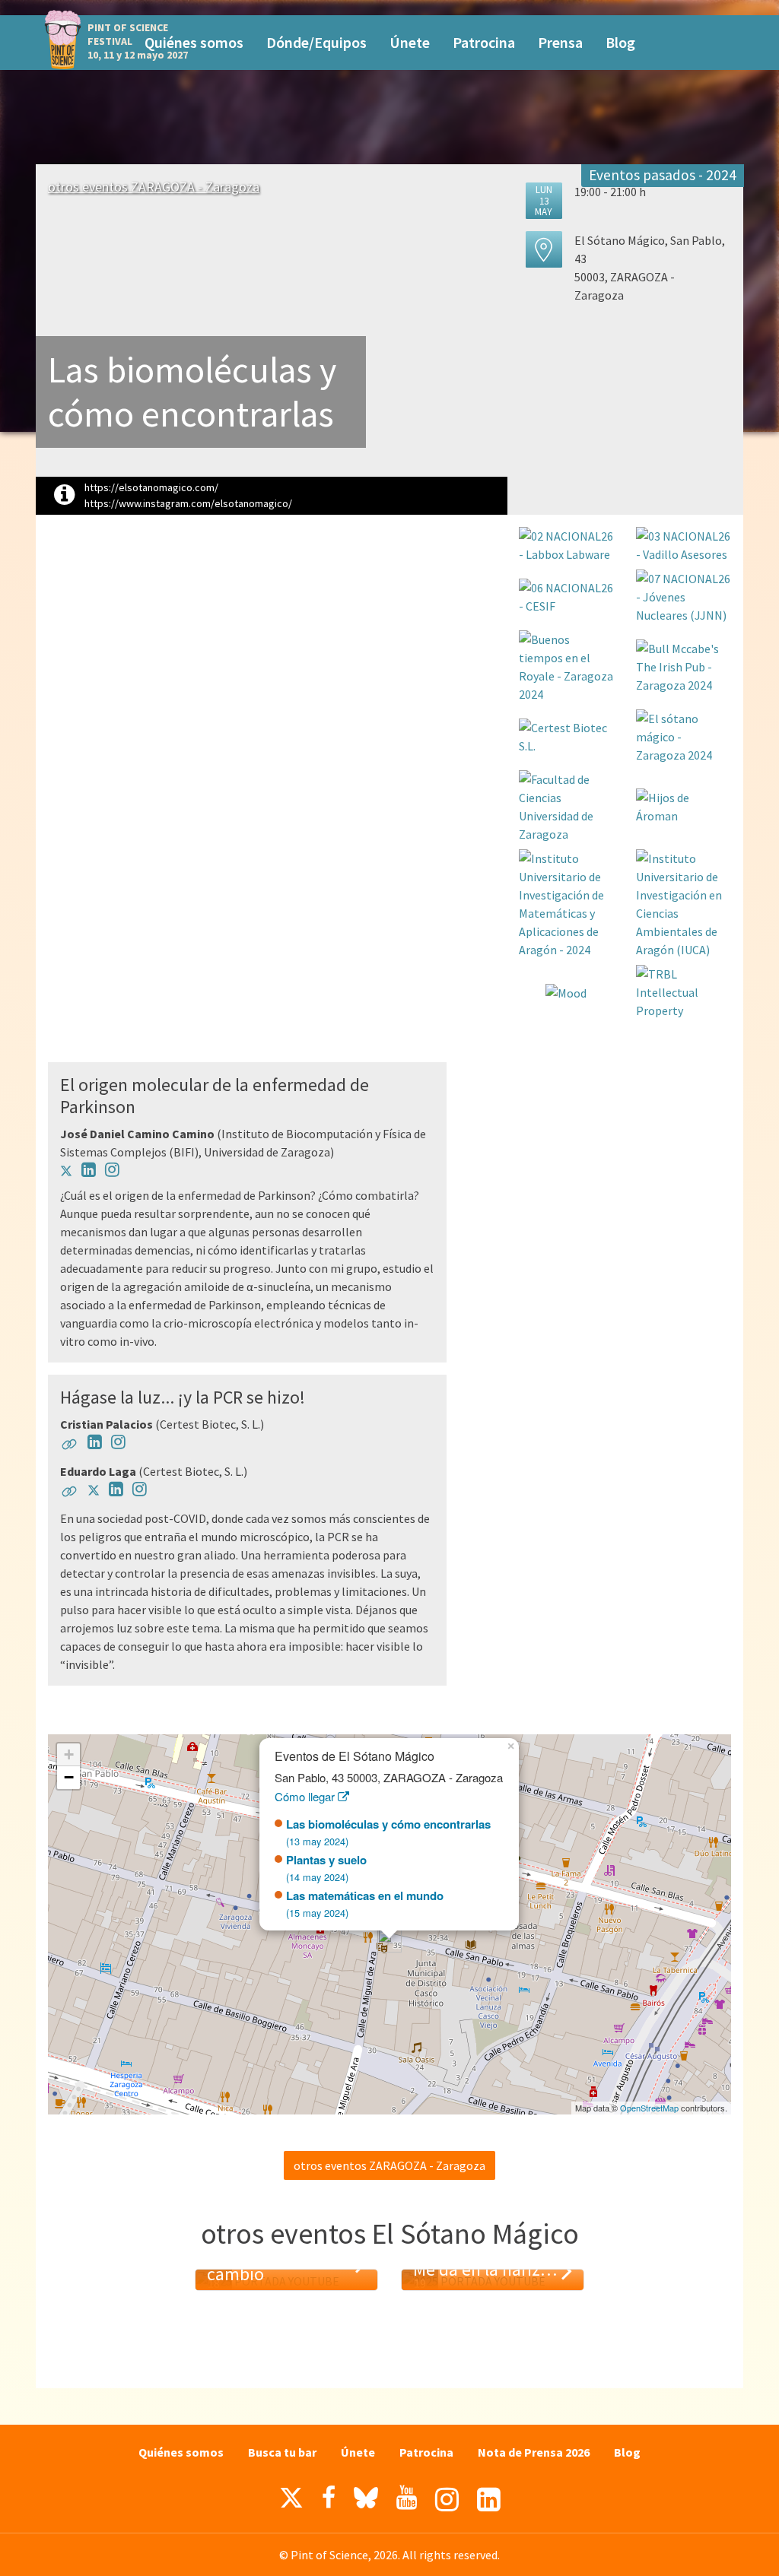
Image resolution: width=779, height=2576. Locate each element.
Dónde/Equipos (316, 42)
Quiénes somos (194, 42)
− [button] (69, 1777)
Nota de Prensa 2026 (534, 2452)
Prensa (560, 42)
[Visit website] (69, 1447)
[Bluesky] (366, 2501)
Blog (620, 42)
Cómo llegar (306, 1796)
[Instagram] (447, 2500)
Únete (410, 42)
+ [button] (69, 1754)
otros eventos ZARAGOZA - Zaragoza (154, 187)
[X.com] (291, 2501)
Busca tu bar (282, 2452)
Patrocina (484, 42)
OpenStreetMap (649, 2108)
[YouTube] (407, 2498)
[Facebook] (329, 2498)
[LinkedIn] (489, 2500)
